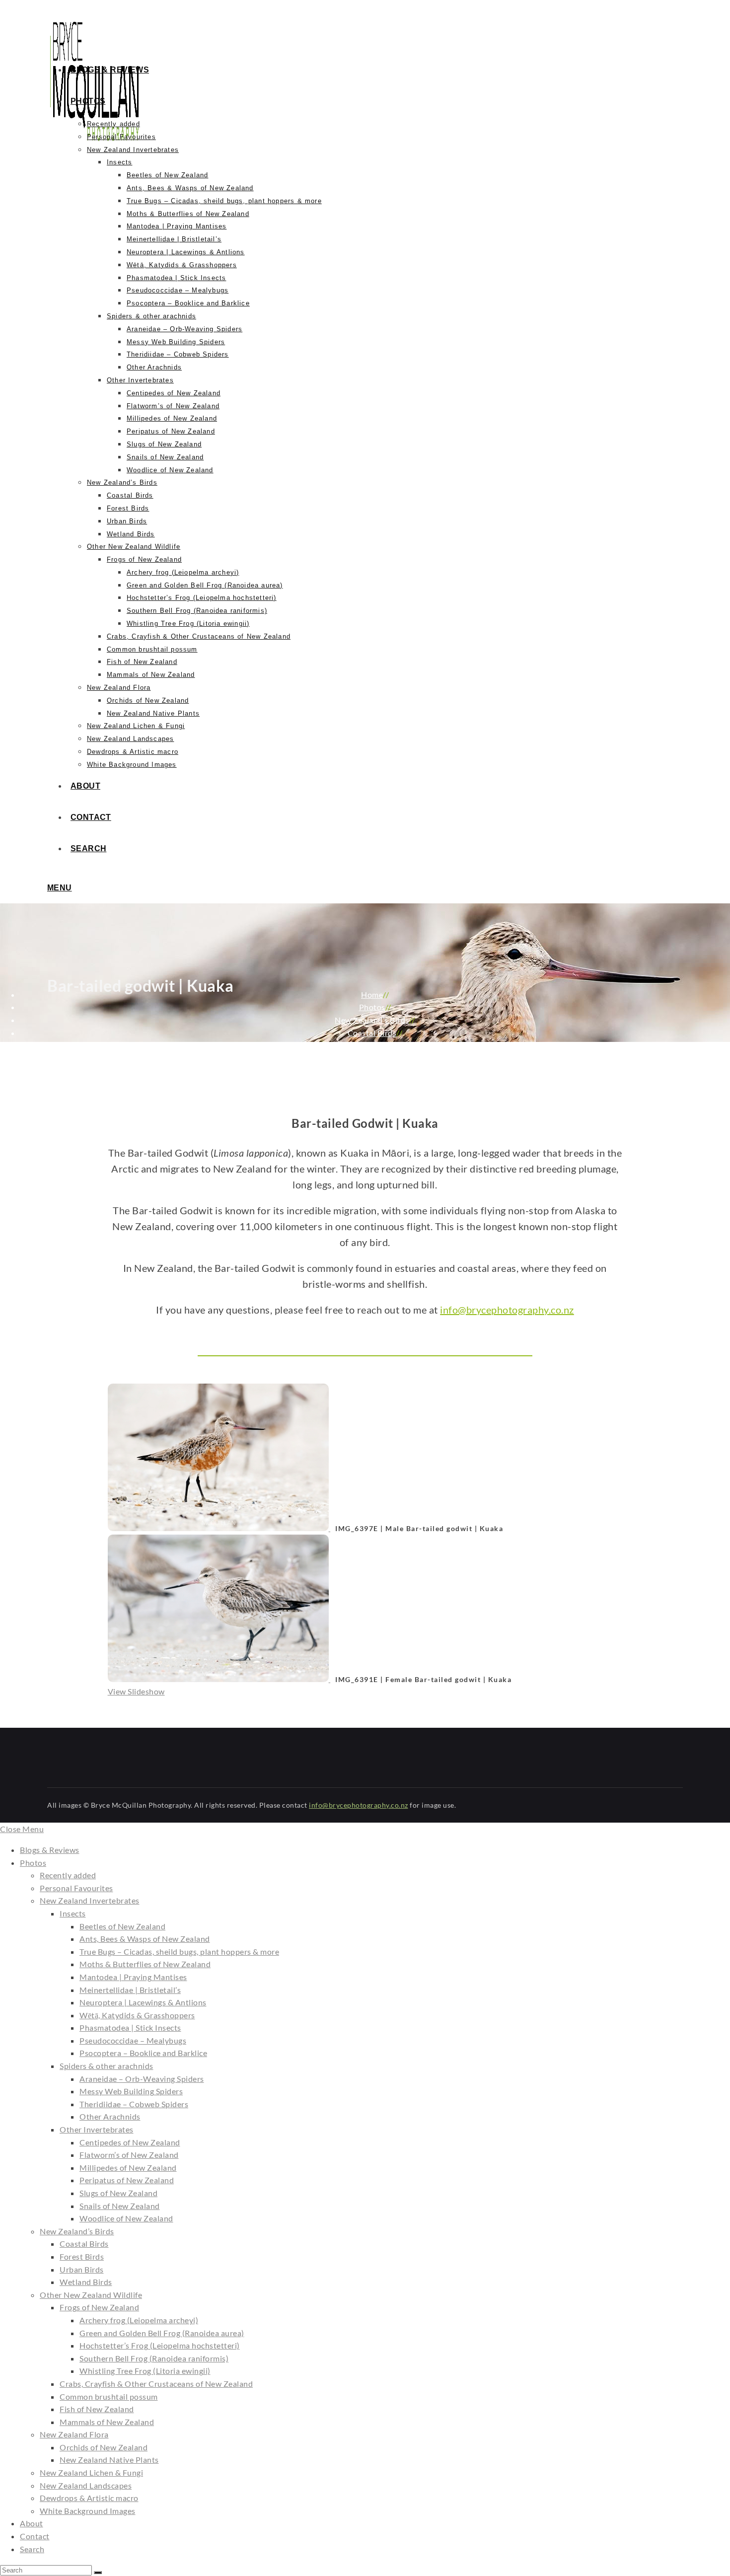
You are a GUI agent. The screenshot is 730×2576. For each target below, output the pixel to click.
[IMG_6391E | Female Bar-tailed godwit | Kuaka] (219, 1679)
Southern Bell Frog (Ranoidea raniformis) (154, 2358)
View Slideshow (136, 1691)
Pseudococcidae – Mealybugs (133, 2040)
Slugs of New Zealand (118, 2193)
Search (32, 2549)
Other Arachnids (110, 2116)
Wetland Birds (86, 2282)
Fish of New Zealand (97, 2409)
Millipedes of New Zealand (128, 2168)
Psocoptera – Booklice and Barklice (143, 2053)
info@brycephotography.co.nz (507, 1310)
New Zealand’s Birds (77, 2231)
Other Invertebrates (97, 2129)
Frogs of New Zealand (99, 2307)
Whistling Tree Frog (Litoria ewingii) (145, 2371)
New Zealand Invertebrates (90, 1900)
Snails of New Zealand (120, 2206)
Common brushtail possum (109, 2396)
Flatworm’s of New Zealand (129, 2155)
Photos (33, 1863)
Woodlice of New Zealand (126, 2218)
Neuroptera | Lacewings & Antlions (143, 2002)
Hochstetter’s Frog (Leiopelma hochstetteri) (160, 2345)
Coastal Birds (84, 2244)
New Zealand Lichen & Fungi (91, 2472)
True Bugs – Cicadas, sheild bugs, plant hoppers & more (179, 1951)
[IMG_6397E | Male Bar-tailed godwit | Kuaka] (219, 1528)
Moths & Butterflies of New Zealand (145, 1964)
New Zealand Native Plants (109, 2460)
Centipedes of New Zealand (130, 2142)
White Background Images (88, 2511)
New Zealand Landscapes (86, 2485)
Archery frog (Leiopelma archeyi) (139, 2320)
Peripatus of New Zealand (127, 2180)
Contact (35, 2536)
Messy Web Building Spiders (131, 2091)
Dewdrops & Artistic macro (89, 2498)
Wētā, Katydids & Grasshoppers (137, 2015)
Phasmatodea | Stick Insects (130, 2027)
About (32, 2523)
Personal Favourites (76, 1888)
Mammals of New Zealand (107, 2422)
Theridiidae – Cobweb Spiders (134, 2104)
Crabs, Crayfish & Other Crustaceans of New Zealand (156, 2384)
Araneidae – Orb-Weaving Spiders (142, 2079)
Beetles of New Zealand (122, 1926)
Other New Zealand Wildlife (91, 2295)
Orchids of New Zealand (104, 2447)
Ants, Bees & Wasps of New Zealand (145, 1939)
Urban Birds (82, 2269)
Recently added (68, 1875)
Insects (73, 1913)
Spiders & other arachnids (107, 2066)
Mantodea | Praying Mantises (133, 1977)
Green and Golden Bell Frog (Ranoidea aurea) (162, 2333)
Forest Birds (82, 2256)
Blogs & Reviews (50, 1850)
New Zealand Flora (74, 2434)
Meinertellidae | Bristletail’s (130, 1990)
